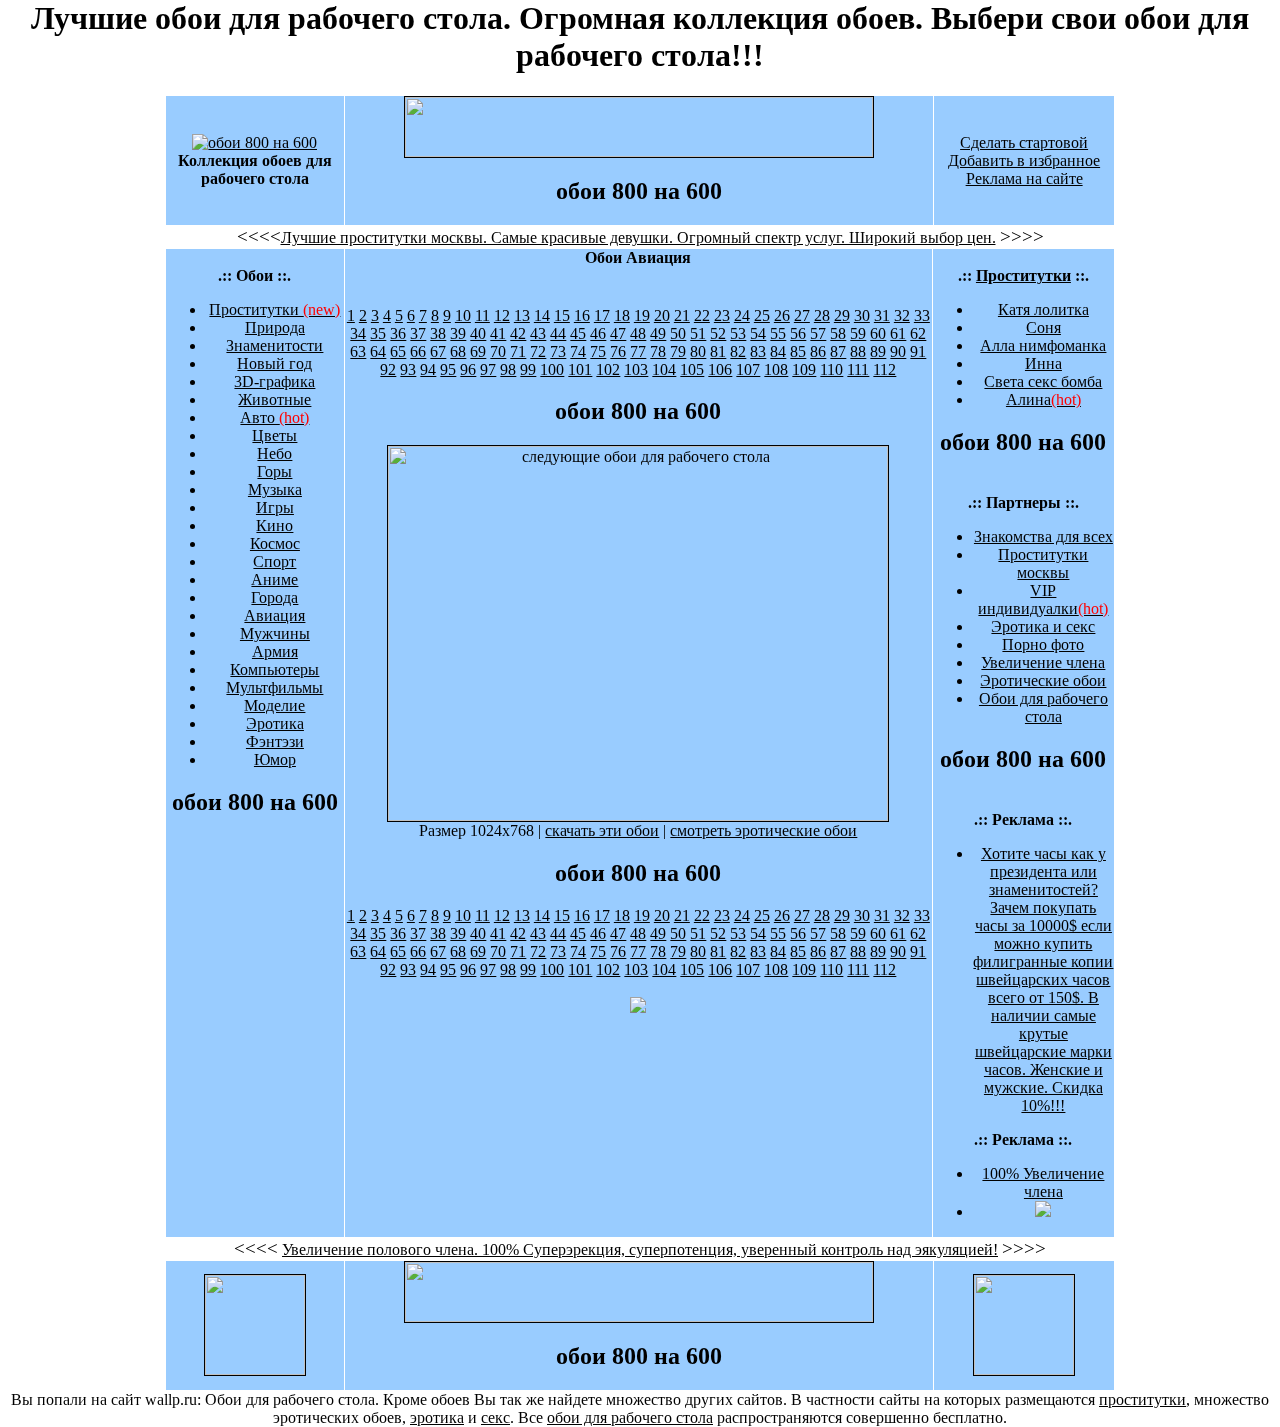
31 (882, 315)
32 (902, 315)
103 (636, 369)
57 (818, 333)
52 (718, 333)
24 (742, 315)
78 (658, 351)
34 (358, 333)
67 (438, 351)
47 (618, 333)
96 (468, 369)
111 (858, 369)
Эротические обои (1043, 680)
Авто (274, 417)
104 (664, 369)
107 (748, 369)
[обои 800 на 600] (254, 142)
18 (622, 315)
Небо (274, 453)
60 (878, 333)
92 (388, 369)
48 (638, 333)
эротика (437, 1417)
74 (578, 351)
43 (538, 333)
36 (398, 333)
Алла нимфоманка (1043, 345)
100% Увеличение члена (1043, 1182)
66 (418, 351)
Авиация (274, 615)
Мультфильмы (274, 687)
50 (678, 333)
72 (538, 351)
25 (762, 315)
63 (358, 351)
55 (778, 333)
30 (862, 315)
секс (495, 1417)
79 (678, 351)
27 (802, 315)
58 (838, 333)
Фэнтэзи (275, 741)
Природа (275, 327)
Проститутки (274, 309)
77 (638, 351)
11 (482, 315)
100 (552, 369)
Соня (1043, 327)
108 (776, 369)
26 (782, 315)
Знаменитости (274, 345)
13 (522, 315)
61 (898, 333)
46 (598, 333)
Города (274, 597)
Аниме (274, 579)
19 (642, 315)
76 (618, 351)
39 (458, 333)
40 (478, 333)
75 (598, 351)
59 (858, 333)
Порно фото (1043, 644)
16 (582, 315)
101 (580, 369)
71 (518, 351)
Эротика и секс (1043, 626)
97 (488, 369)
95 (448, 369)
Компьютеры (274, 669)
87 (838, 351)
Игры (275, 507)
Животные (274, 399)
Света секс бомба (1043, 381)
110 (831, 369)
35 (378, 333)
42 (518, 333)
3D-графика (274, 381)
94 (428, 369)
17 (602, 315)
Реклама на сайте (1024, 178)
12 (502, 315)
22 (702, 315)
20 (662, 315)
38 (438, 333)
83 (758, 351)
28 (822, 315)
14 (542, 315)
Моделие (274, 705)
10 (463, 315)
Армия (275, 651)
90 (898, 351)
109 (804, 369)
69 (478, 351)
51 (698, 333)
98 (508, 369)
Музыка (275, 489)
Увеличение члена (1043, 662)
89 (878, 351)
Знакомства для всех (1043, 536)
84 (778, 351)
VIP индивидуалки (1043, 599)
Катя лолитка (1043, 309)
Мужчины (275, 633)
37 (418, 333)
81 (718, 351)
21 (682, 315)
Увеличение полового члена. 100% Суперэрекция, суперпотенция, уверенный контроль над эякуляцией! (640, 1249)
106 (720, 369)
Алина (1043, 399)
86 (818, 351)
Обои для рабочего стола (1043, 707)
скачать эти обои (602, 830)
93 (408, 369)
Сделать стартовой (1024, 142)
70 (498, 351)
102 (608, 369)
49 (658, 333)
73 (558, 351)
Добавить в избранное (1024, 160)
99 (528, 369)
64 (378, 351)
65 (398, 351)
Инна (1043, 363)
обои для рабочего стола (630, 1417)
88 (858, 351)
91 (918, 351)
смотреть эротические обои (763, 830)
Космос (275, 543)
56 (798, 333)
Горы (274, 471)
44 (558, 333)
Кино (274, 525)
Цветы (274, 435)
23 (722, 315)
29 (842, 315)
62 (918, 333)
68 (458, 351)
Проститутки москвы (1043, 563)
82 (738, 351)
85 (798, 351)
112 (884, 369)
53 (738, 333)
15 (562, 315)
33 (922, 315)
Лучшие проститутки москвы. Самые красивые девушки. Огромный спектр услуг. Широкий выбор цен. (638, 237)
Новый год (274, 363)
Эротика (275, 723)
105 (692, 369)
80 (698, 351)
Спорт (274, 561)
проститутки (1142, 1399)
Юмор (275, 759)
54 (758, 333)
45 (578, 333)
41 (498, 333)
